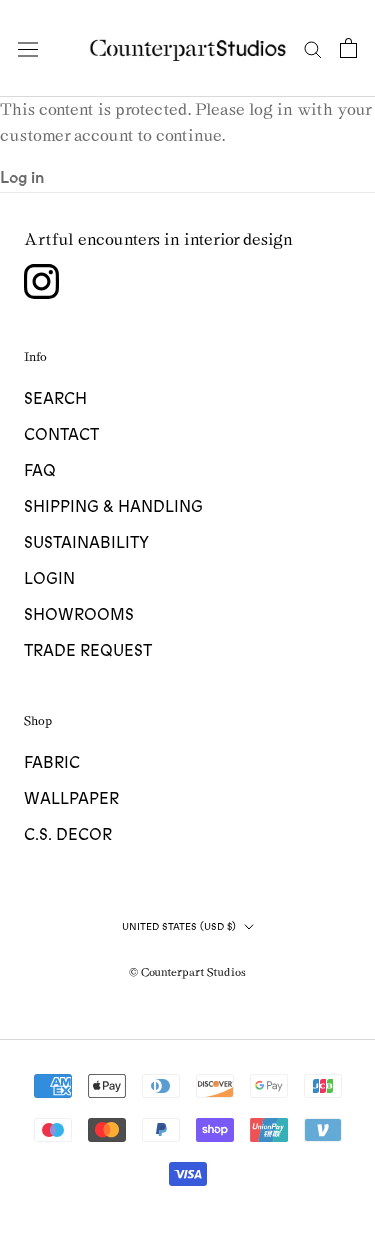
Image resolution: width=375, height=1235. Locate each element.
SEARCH (55, 399)
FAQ (40, 471)
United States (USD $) (179, 927)
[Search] (313, 48)
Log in (22, 178)
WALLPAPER (71, 799)
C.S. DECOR (68, 835)
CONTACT (61, 435)
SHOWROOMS (79, 615)
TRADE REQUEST (88, 651)
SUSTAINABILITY (86, 543)
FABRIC (52, 763)
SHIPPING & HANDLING (113, 507)
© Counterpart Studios (187, 972)
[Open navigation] (28, 48)
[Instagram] (41, 281)
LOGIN (49, 579)
